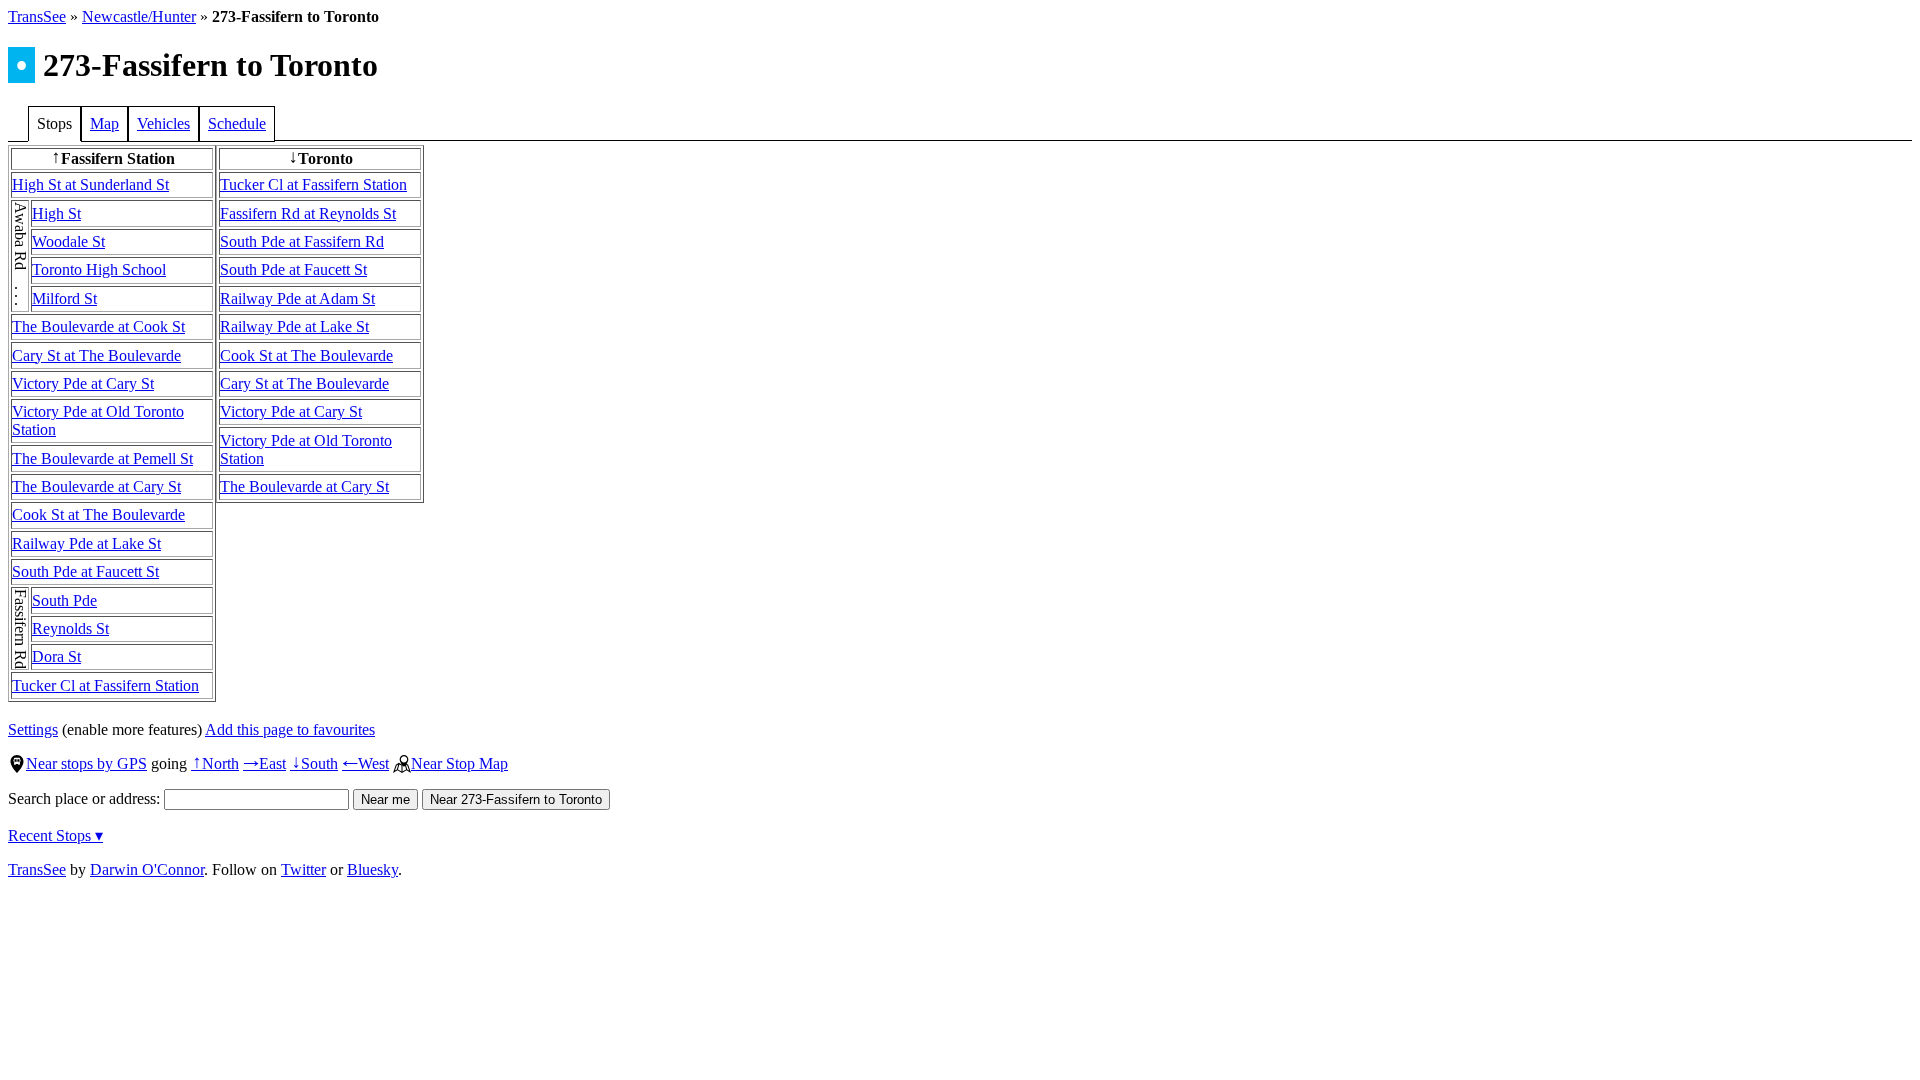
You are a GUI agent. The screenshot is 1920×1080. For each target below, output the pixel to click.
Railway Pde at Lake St (86, 543)
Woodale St (68, 241)
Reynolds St (70, 628)
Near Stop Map (459, 763)
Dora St (56, 656)
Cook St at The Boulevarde (98, 514)
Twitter (303, 869)
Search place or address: (86, 798)
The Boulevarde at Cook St (98, 326)
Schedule (237, 123)
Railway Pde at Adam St (297, 298)
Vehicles (163, 123)
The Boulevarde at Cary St (96, 486)
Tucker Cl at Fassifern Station (105, 685)
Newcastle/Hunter (139, 16)
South (314, 763)
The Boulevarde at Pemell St (102, 458)
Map (104, 123)
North (215, 763)
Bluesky (372, 869)
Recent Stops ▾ (55, 835)
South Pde (64, 600)
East (264, 763)
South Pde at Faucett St (85, 571)
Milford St (64, 298)
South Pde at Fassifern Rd (302, 241)
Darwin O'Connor (147, 869)
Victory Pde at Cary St (83, 383)
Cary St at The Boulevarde (96, 355)
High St (56, 213)
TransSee (37, 16)
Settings (33, 729)
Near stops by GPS (86, 763)
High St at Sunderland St (90, 184)
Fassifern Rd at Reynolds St (308, 213)
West (365, 763)
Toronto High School (99, 269)
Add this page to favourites (290, 729)
